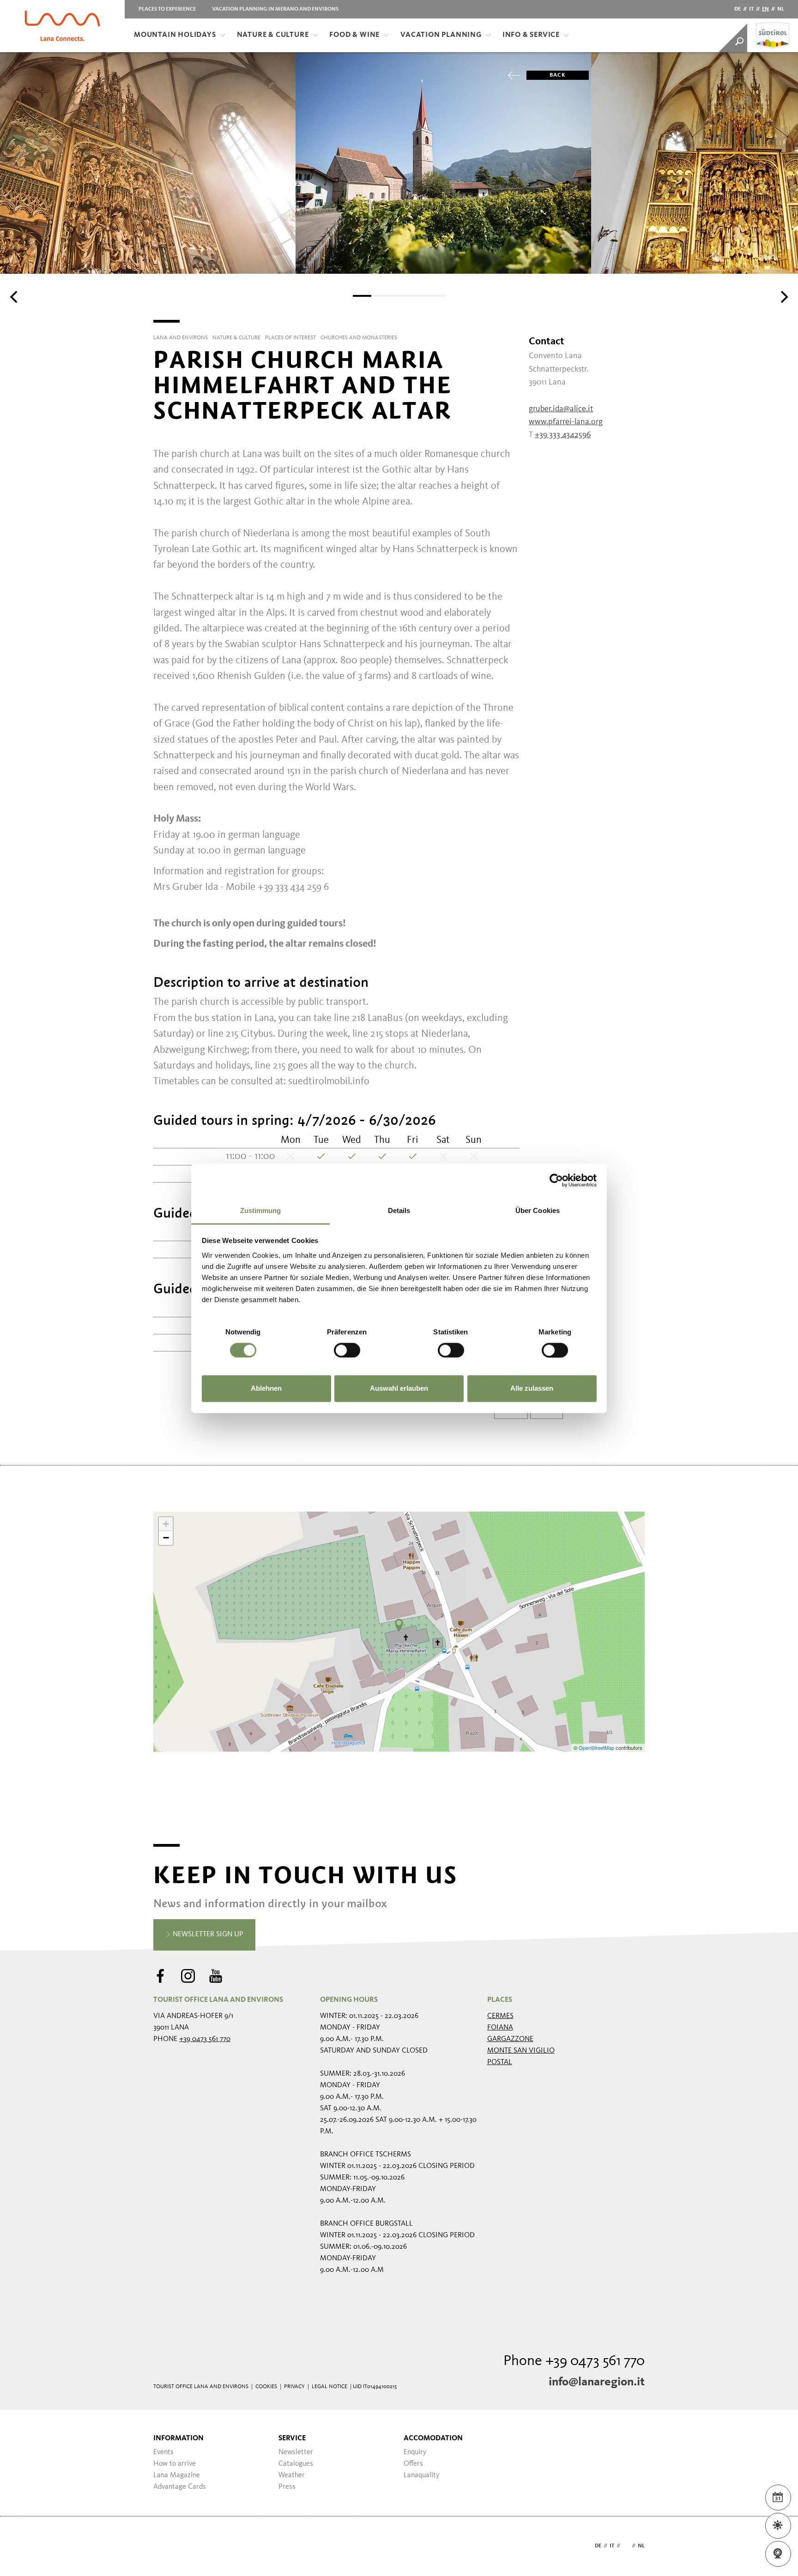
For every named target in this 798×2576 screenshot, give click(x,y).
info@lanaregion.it (597, 2382)
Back (558, 75)
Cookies (266, 2387)
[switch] (347, 1350)
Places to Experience (167, 9)
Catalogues (296, 2464)
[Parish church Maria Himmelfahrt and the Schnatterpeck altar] (399, 1625)
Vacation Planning (441, 35)
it (751, 9)
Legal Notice (329, 2387)
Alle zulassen (532, 1389)
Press (287, 2487)
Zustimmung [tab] (261, 1210)
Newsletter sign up (207, 1934)
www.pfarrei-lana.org (566, 422)
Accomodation (433, 2438)
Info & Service (531, 35)
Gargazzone (510, 2039)
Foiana (500, 2028)
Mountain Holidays (175, 35)
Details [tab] (399, 1210)
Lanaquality (422, 2475)
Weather (292, 2475)
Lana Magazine (177, 2475)
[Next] (783, 297)
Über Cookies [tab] (538, 1210)
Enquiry (415, 2452)
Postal (500, 2062)
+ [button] (166, 1524)
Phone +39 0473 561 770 (574, 2361)
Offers (413, 2464)
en (765, 9)
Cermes (500, 2016)
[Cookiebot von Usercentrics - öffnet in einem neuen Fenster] (556, 1180)
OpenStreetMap (597, 1747)
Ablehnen (266, 1389)
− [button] (166, 1538)
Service (292, 2438)
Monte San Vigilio (521, 2051)
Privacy (294, 2387)
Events (163, 2452)
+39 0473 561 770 (205, 2039)
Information (178, 2438)
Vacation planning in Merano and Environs (275, 9)
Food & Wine (354, 35)
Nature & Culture (273, 35)
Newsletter (296, 2452)
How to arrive (175, 2464)
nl (781, 9)
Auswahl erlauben (399, 1389)
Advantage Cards (180, 2487)
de (738, 9)
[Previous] (15, 297)
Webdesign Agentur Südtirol (165, 2546)
